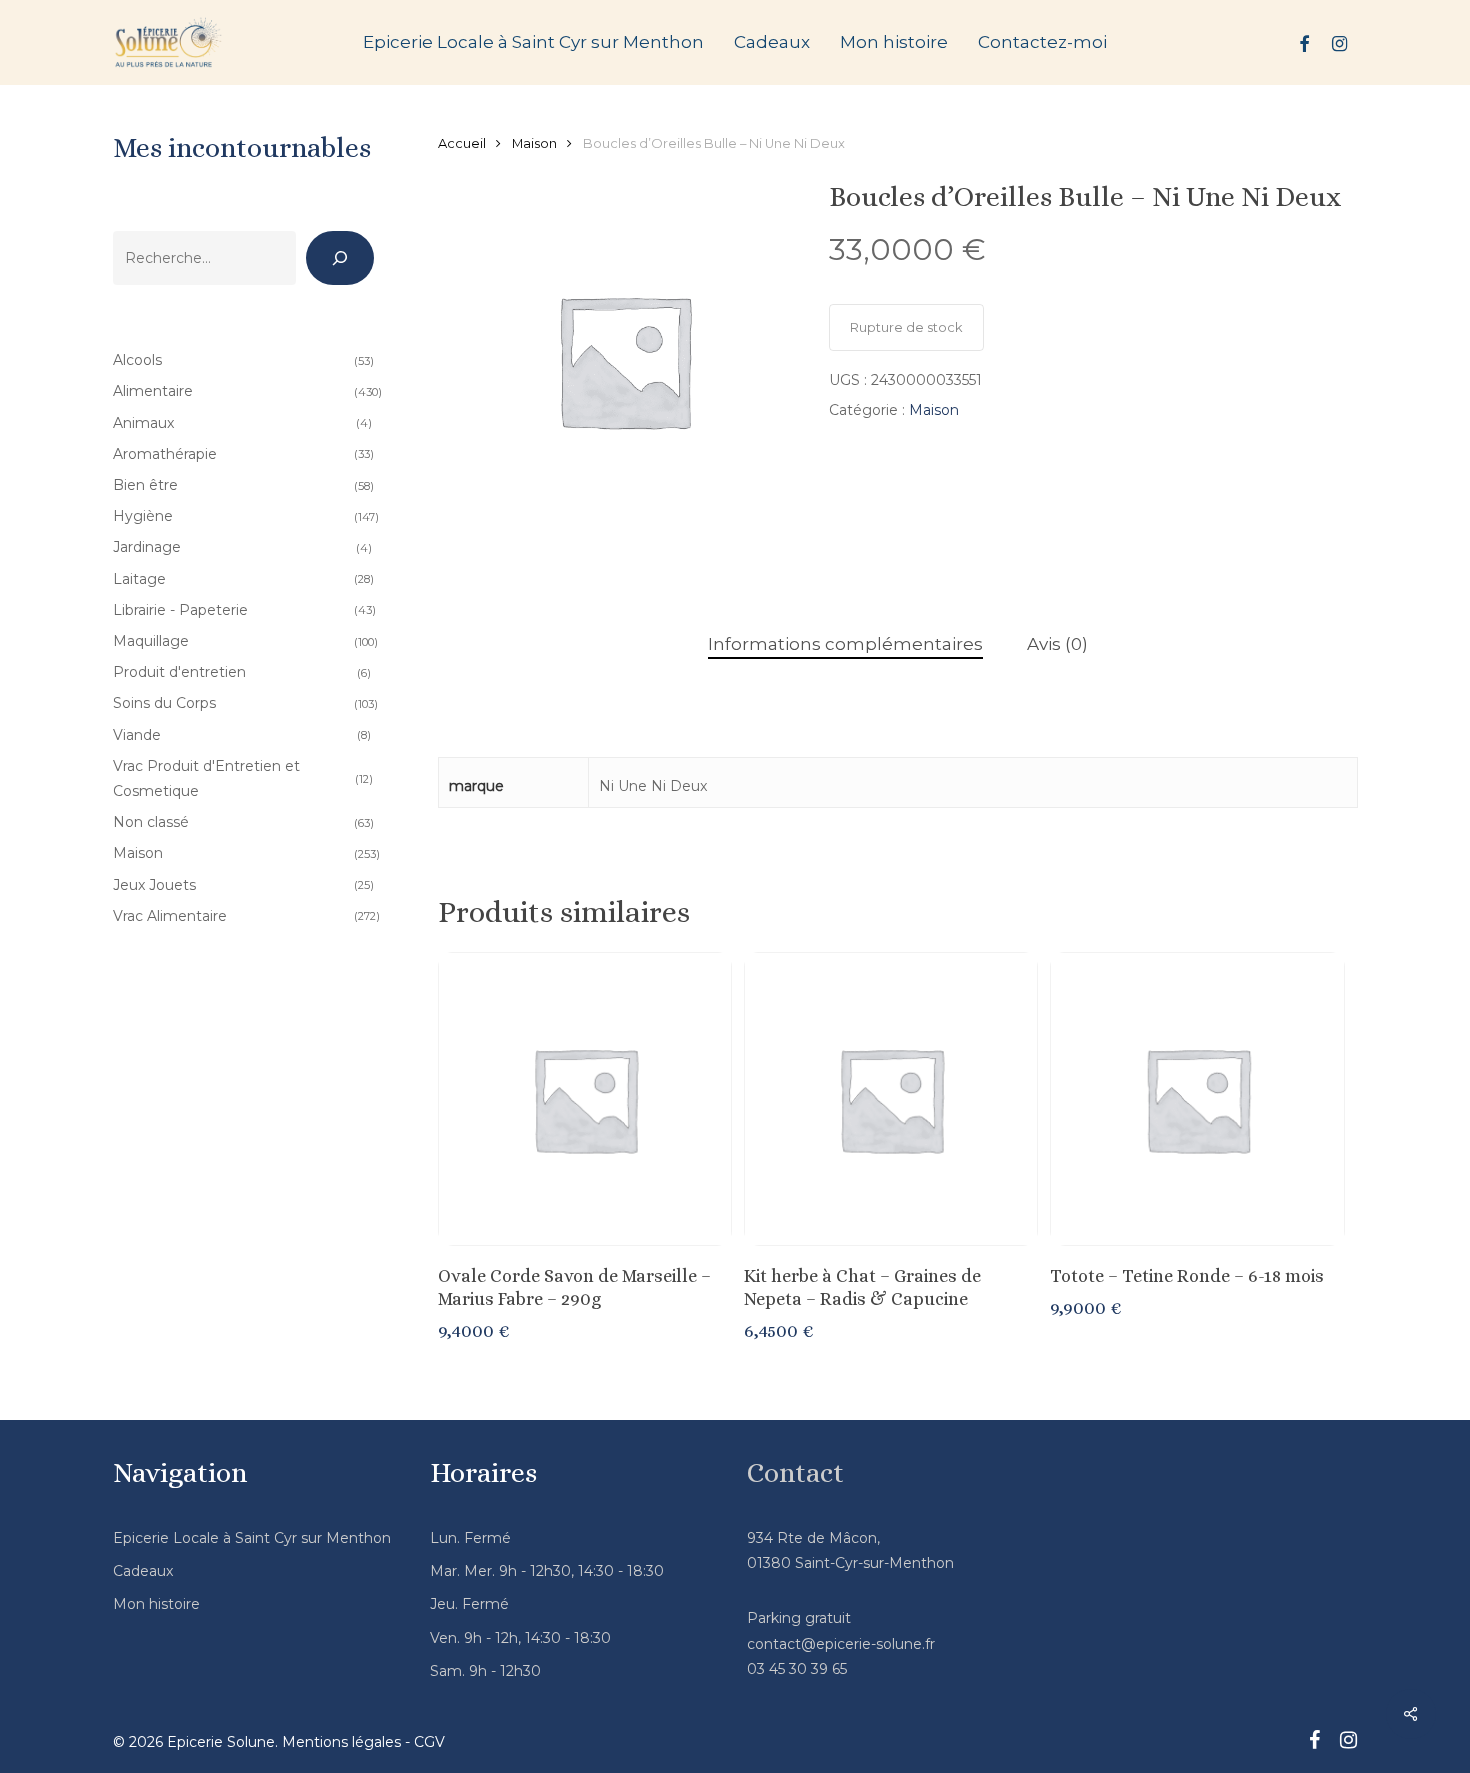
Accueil (462, 143)
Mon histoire (156, 1604)
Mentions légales (341, 1742)
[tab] (845, 644)
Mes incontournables (242, 148)
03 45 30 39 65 (797, 1669)
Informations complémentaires (845, 644)
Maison (534, 143)
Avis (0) (1057, 644)
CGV (429, 1742)
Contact (795, 1473)
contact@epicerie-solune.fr (841, 1644)
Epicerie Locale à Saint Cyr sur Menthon (252, 1538)
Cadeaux (143, 1571)
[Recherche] (340, 258)
